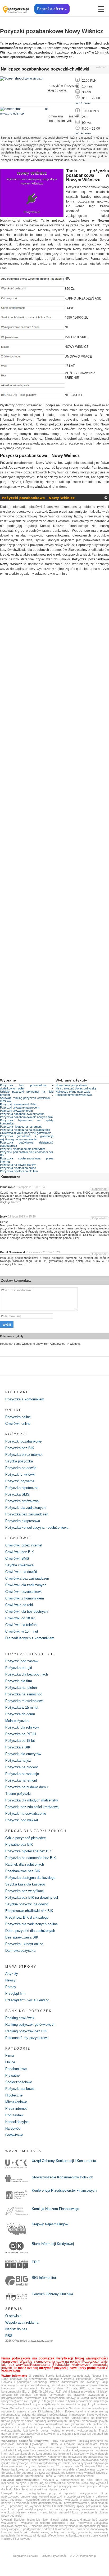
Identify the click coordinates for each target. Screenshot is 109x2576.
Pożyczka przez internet (24, 1455)
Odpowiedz (99, 1189)
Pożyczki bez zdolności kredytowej (32, 1807)
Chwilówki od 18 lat (20, 1618)
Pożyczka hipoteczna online (18, 1168)
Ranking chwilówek (20, 2018)
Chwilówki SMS (17, 1559)
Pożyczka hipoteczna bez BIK (29, 1851)
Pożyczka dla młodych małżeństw (31, 1800)
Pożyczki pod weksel (22, 1820)
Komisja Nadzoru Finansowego (55, 2209)
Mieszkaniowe (16, 2102)
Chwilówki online (18, 1424)
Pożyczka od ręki (19, 1668)
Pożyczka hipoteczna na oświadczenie (25, 1130)
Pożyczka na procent (22, 1767)
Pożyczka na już (18, 1760)
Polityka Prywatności (54, 2556)
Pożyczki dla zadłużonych (25, 1508)
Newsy (10, 1980)
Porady (11, 1987)
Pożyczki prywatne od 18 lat (18, 1104)
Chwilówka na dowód (21, 1572)
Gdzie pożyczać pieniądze (26, 1838)
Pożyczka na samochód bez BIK (31, 1858)
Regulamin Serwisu (25, 2556)
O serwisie (13, 2316)
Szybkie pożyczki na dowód (27, 1904)
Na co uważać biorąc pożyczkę (76, 1088)
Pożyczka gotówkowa (22, 1501)
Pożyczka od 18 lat (20, 1741)
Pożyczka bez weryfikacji (25, 1891)
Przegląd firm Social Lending (27, 2000)
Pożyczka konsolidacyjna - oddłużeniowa (37, 1527)
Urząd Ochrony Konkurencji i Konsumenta (64, 2161)
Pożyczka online (18, 1417)
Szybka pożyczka (19, 1461)
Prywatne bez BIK (19, 1845)
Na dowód (13, 2128)
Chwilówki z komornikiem (25, 1598)
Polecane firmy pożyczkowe (74, 1095)
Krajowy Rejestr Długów (50, 2224)
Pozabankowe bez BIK (23, 1871)
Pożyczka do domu (20, 1714)
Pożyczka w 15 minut (22, 1707)
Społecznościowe (19, 2082)
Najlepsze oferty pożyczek (73, 1092)
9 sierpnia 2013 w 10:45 (31, 1187)
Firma (10, 2056)
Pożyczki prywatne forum (16, 1111)
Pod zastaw (14, 2115)
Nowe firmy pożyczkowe (71, 1085)
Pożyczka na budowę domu (26, 1787)
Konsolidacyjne (17, 2122)
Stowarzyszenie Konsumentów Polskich (62, 2177)
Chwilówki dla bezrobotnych (26, 1612)
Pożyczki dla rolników (22, 1727)
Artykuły (12, 1974)
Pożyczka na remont (21, 1780)
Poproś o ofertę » (52, 9)
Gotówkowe (14, 2135)
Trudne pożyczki (18, 1794)
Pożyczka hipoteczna (22, 1488)
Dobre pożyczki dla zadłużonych (30, 1931)
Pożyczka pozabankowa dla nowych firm (26, 1117)
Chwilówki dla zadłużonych (26, 1585)
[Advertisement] (54, 830)
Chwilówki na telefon (21, 1625)
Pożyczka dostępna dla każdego (30, 1878)
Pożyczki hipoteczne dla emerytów (22, 1149)
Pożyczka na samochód (24, 1694)
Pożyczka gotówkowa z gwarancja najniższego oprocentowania (27, 1138)
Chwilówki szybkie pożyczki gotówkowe (26, 1133)
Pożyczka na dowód (21, 1468)
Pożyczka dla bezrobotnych (27, 1674)
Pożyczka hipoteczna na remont (21, 1127)
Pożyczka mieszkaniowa (24, 1701)
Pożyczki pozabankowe (23, 1441)
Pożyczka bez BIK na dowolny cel (32, 1898)
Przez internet (16, 2109)
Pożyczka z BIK (18, 1747)
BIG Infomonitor (44, 2278)
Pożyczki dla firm (19, 1681)
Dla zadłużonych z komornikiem (30, 1638)
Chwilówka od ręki (19, 1605)
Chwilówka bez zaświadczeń (27, 1578)
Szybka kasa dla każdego (25, 1884)
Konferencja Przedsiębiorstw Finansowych (64, 2190)
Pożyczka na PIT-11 (21, 1734)
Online (10, 2062)
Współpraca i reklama (22, 2322)
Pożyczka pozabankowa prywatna (22, 1114)
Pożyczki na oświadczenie (26, 1814)
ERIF (36, 2262)
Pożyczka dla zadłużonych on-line (31, 1924)
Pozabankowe (16, 2069)
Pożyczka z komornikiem (25, 1399)
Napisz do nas (16, 2329)
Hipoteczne (14, 2095)
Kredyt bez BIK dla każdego (27, 1917)
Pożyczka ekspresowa (23, 1521)
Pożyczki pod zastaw (22, 1661)
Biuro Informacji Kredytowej (53, 2244)
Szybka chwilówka (19, 1565)
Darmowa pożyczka (20, 1951)
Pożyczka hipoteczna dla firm (19, 1171)
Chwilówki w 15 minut (22, 1631)
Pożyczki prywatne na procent (20, 1107)
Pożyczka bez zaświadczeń (27, 1514)
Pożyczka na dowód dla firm (18, 1165)
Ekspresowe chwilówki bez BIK (29, 1911)
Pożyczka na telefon (21, 1688)
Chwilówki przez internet (24, 1545)
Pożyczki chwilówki (20, 1474)
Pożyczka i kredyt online (24, 1944)
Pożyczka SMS (17, 1494)
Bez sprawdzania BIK (22, 1937)
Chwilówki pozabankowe (24, 1592)
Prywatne (12, 2075)
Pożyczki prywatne (20, 1481)
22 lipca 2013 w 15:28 (22, 1216)
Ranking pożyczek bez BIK (26, 2031)
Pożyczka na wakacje (22, 1774)
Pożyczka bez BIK (20, 1448)
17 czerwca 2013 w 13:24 (44, 1252)
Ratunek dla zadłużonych (25, 1864)
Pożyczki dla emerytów (23, 1754)
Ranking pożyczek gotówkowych (30, 2025)
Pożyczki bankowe (20, 2089)
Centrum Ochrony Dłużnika (52, 2294)
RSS (9, 2336)
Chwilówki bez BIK (20, 1552)
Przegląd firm (15, 1993)
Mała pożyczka (17, 1721)
